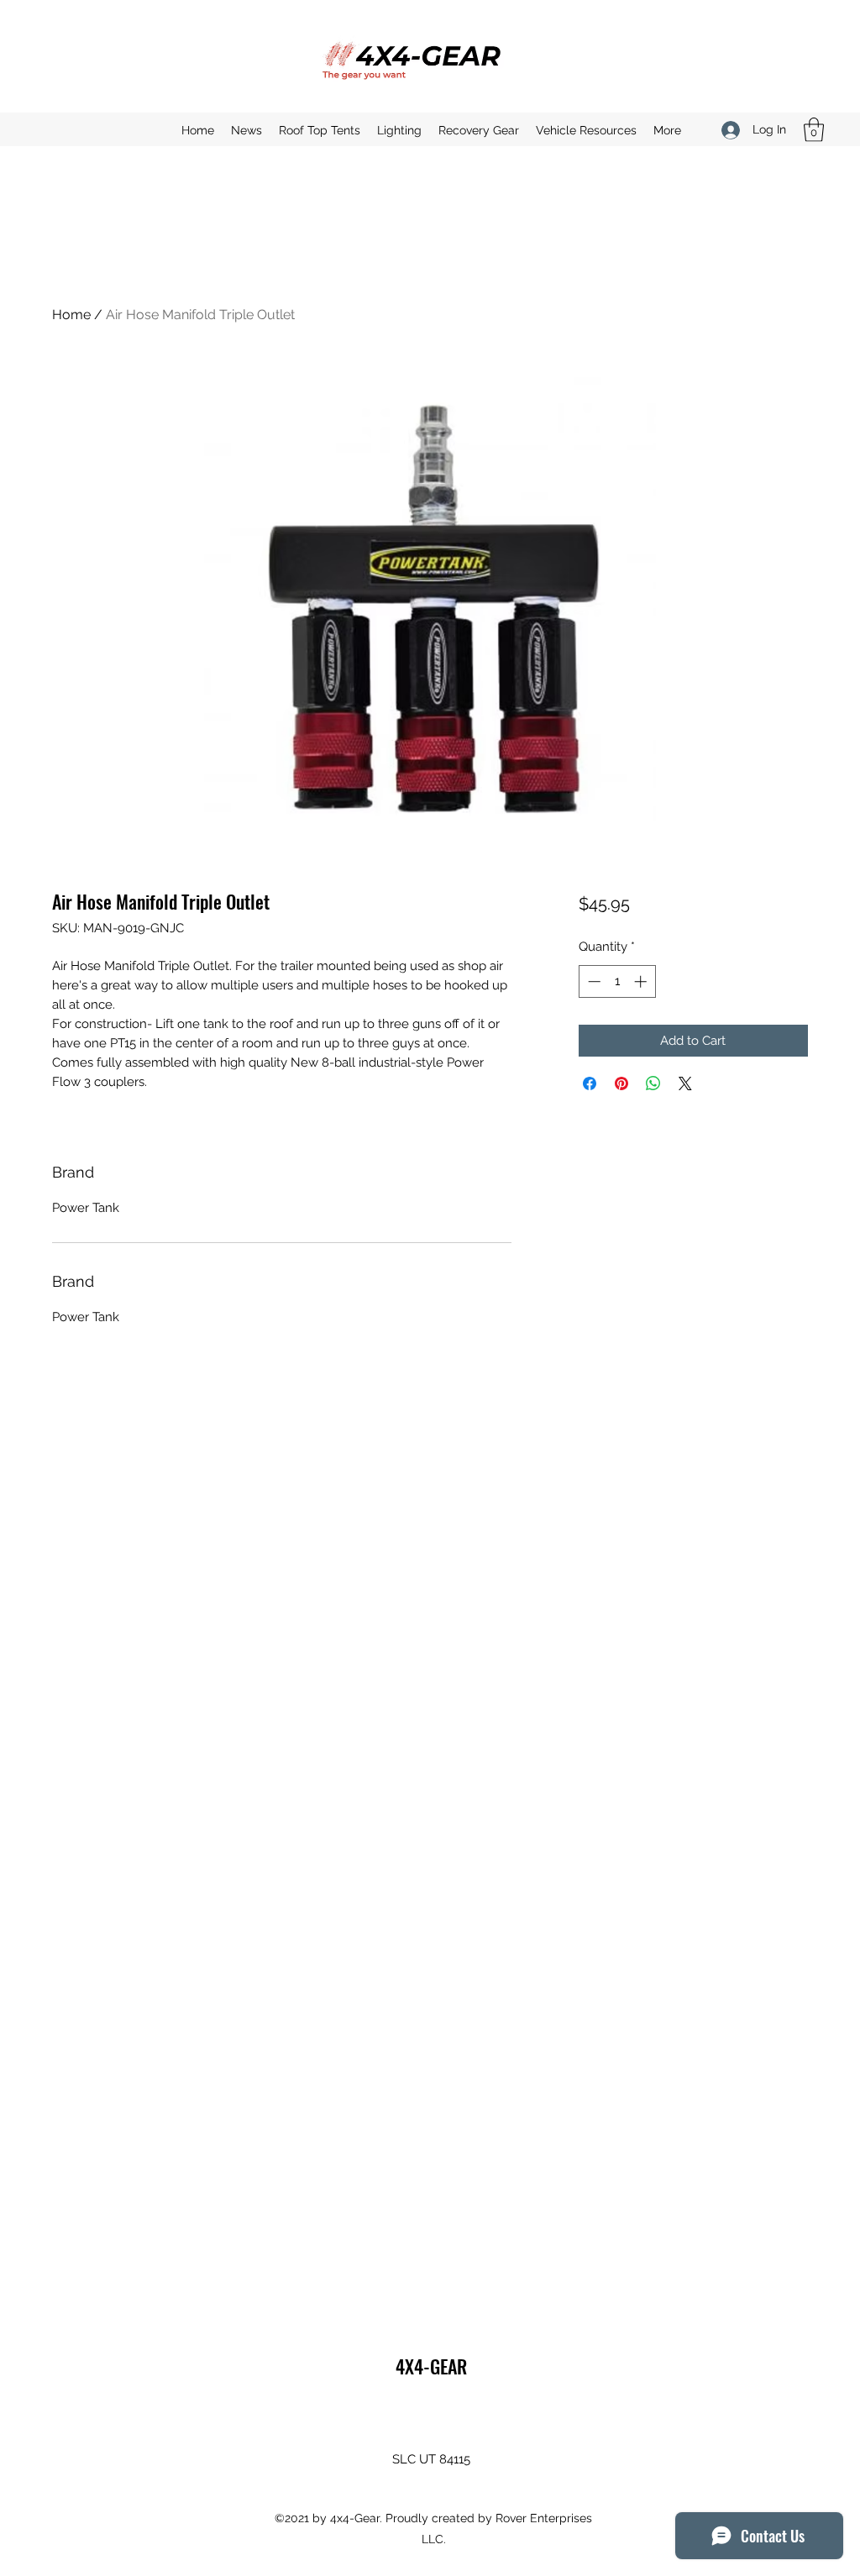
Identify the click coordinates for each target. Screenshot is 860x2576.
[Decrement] (593, 981)
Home (71, 315)
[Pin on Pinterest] (621, 1083)
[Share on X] (685, 1083)
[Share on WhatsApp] (653, 1083)
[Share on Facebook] (590, 1083)
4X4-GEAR (431, 2366)
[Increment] (642, 981)
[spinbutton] (617, 981)
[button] (814, 130)
